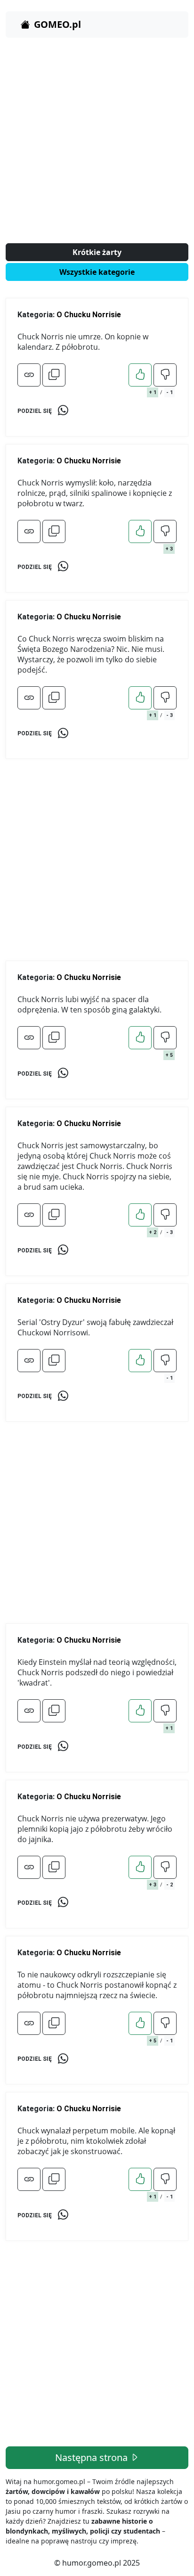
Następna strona (93, 2457)
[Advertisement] (97, 142)
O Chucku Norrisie (89, 315)
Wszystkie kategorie (97, 272)
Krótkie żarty (97, 252)
